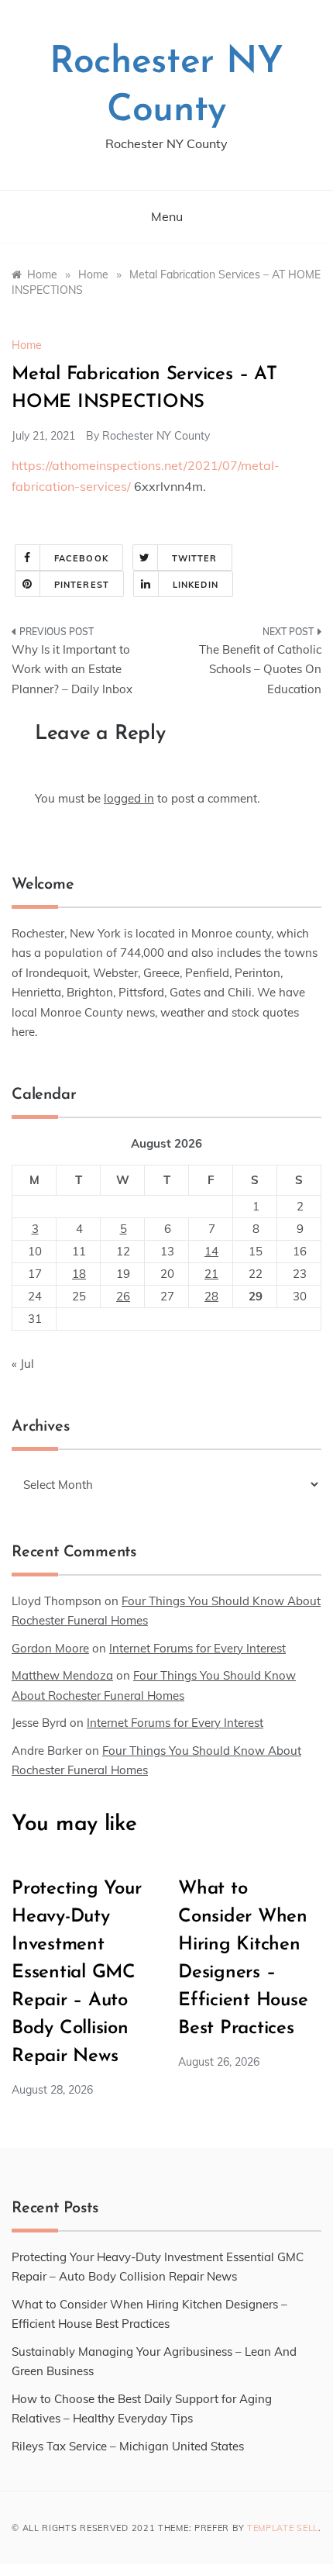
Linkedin (196, 585)
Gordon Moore (50, 1648)
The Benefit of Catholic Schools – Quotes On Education (260, 669)
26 (123, 1296)
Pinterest (82, 585)
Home (27, 345)
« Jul (23, 1364)
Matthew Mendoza (62, 1675)
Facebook (81, 558)
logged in (129, 798)
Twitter (195, 558)
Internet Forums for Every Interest (197, 1648)
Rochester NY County (156, 436)
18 (79, 1274)
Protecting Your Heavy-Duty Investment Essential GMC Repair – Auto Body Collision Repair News (76, 1973)
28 (211, 1296)
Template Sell (283, 2528)
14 (211, 1251)
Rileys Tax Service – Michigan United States (128, 2446)
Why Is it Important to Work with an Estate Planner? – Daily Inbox (72, 669)
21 (211, 1274)
